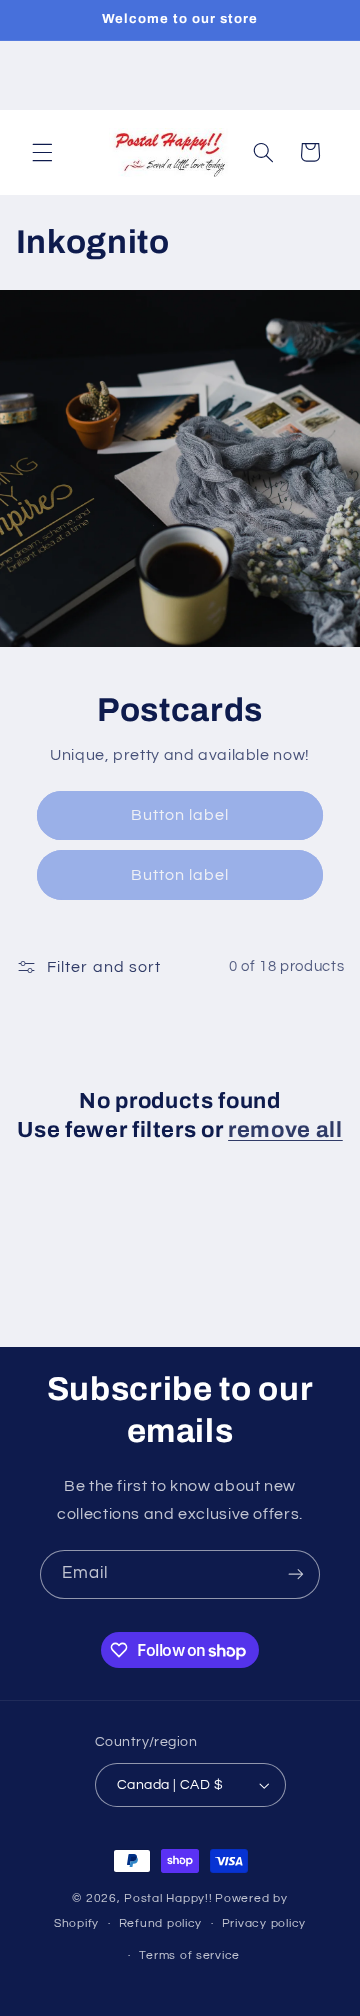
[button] (42, 152)
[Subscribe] (296, 1574)
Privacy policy (264, 1923)
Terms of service (189, 1955)
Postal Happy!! (168, 1898)
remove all (285, 1130)
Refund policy (161, 1923)
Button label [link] (180, 815)
